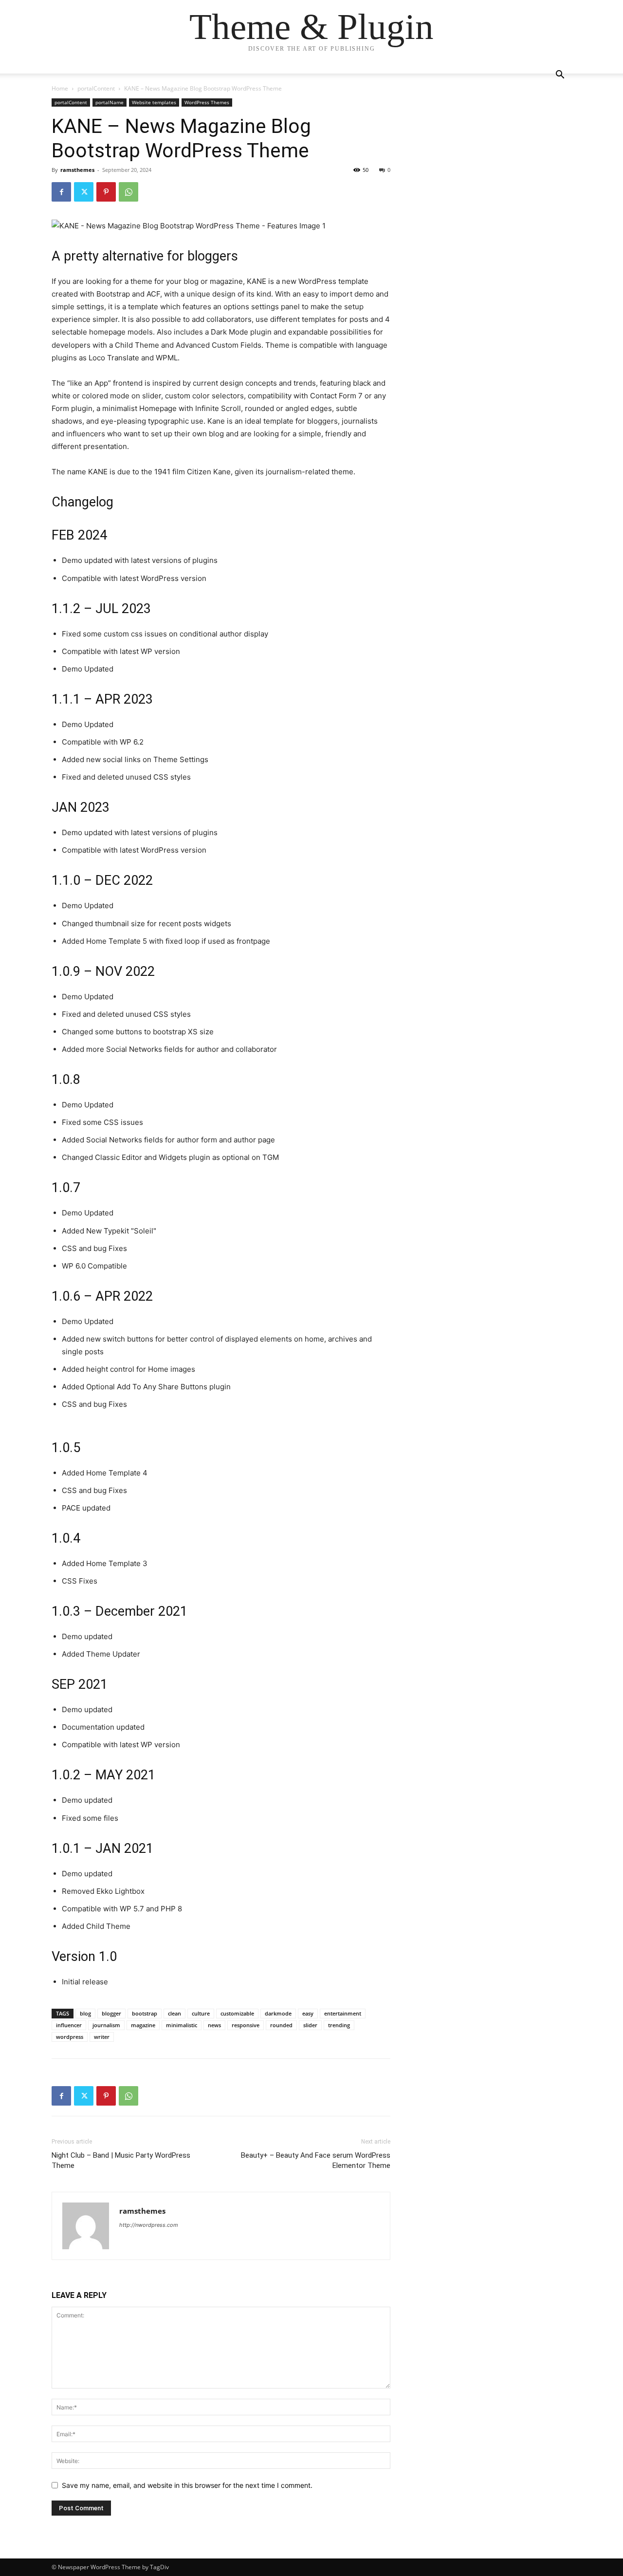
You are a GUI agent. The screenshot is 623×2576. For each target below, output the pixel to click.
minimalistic (182, 2025)
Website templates (154, 102)
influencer (69, 2025)
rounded (281, 2025)
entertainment (343, 2013)
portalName (110, 102)
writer (102, 2037)
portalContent (96, 88)
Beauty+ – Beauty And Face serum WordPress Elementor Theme (316, 2160)
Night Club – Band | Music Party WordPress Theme (121, 2160)
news (214, 2025)
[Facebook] (61, 192)
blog (85, 2013)
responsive (246, 2025)
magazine (143, 2025)
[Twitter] (84, 192)
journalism (106, 2025)
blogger (111, 2013)
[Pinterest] (106, 192)
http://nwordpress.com (149, 2225)
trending (339, 2025)
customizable (237, 2013)
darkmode (278, 2013)
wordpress (70, 2037)
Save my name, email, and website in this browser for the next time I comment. (187, 2485)
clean (174, 2013)
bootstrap (145, 2013)
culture (201, 2013)
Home (60, 88)
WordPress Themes (207, 102)
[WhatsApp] (128, 192)
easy (308, 2013)
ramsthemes (77, 170)
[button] (560, 76)
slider (310, 2025)
